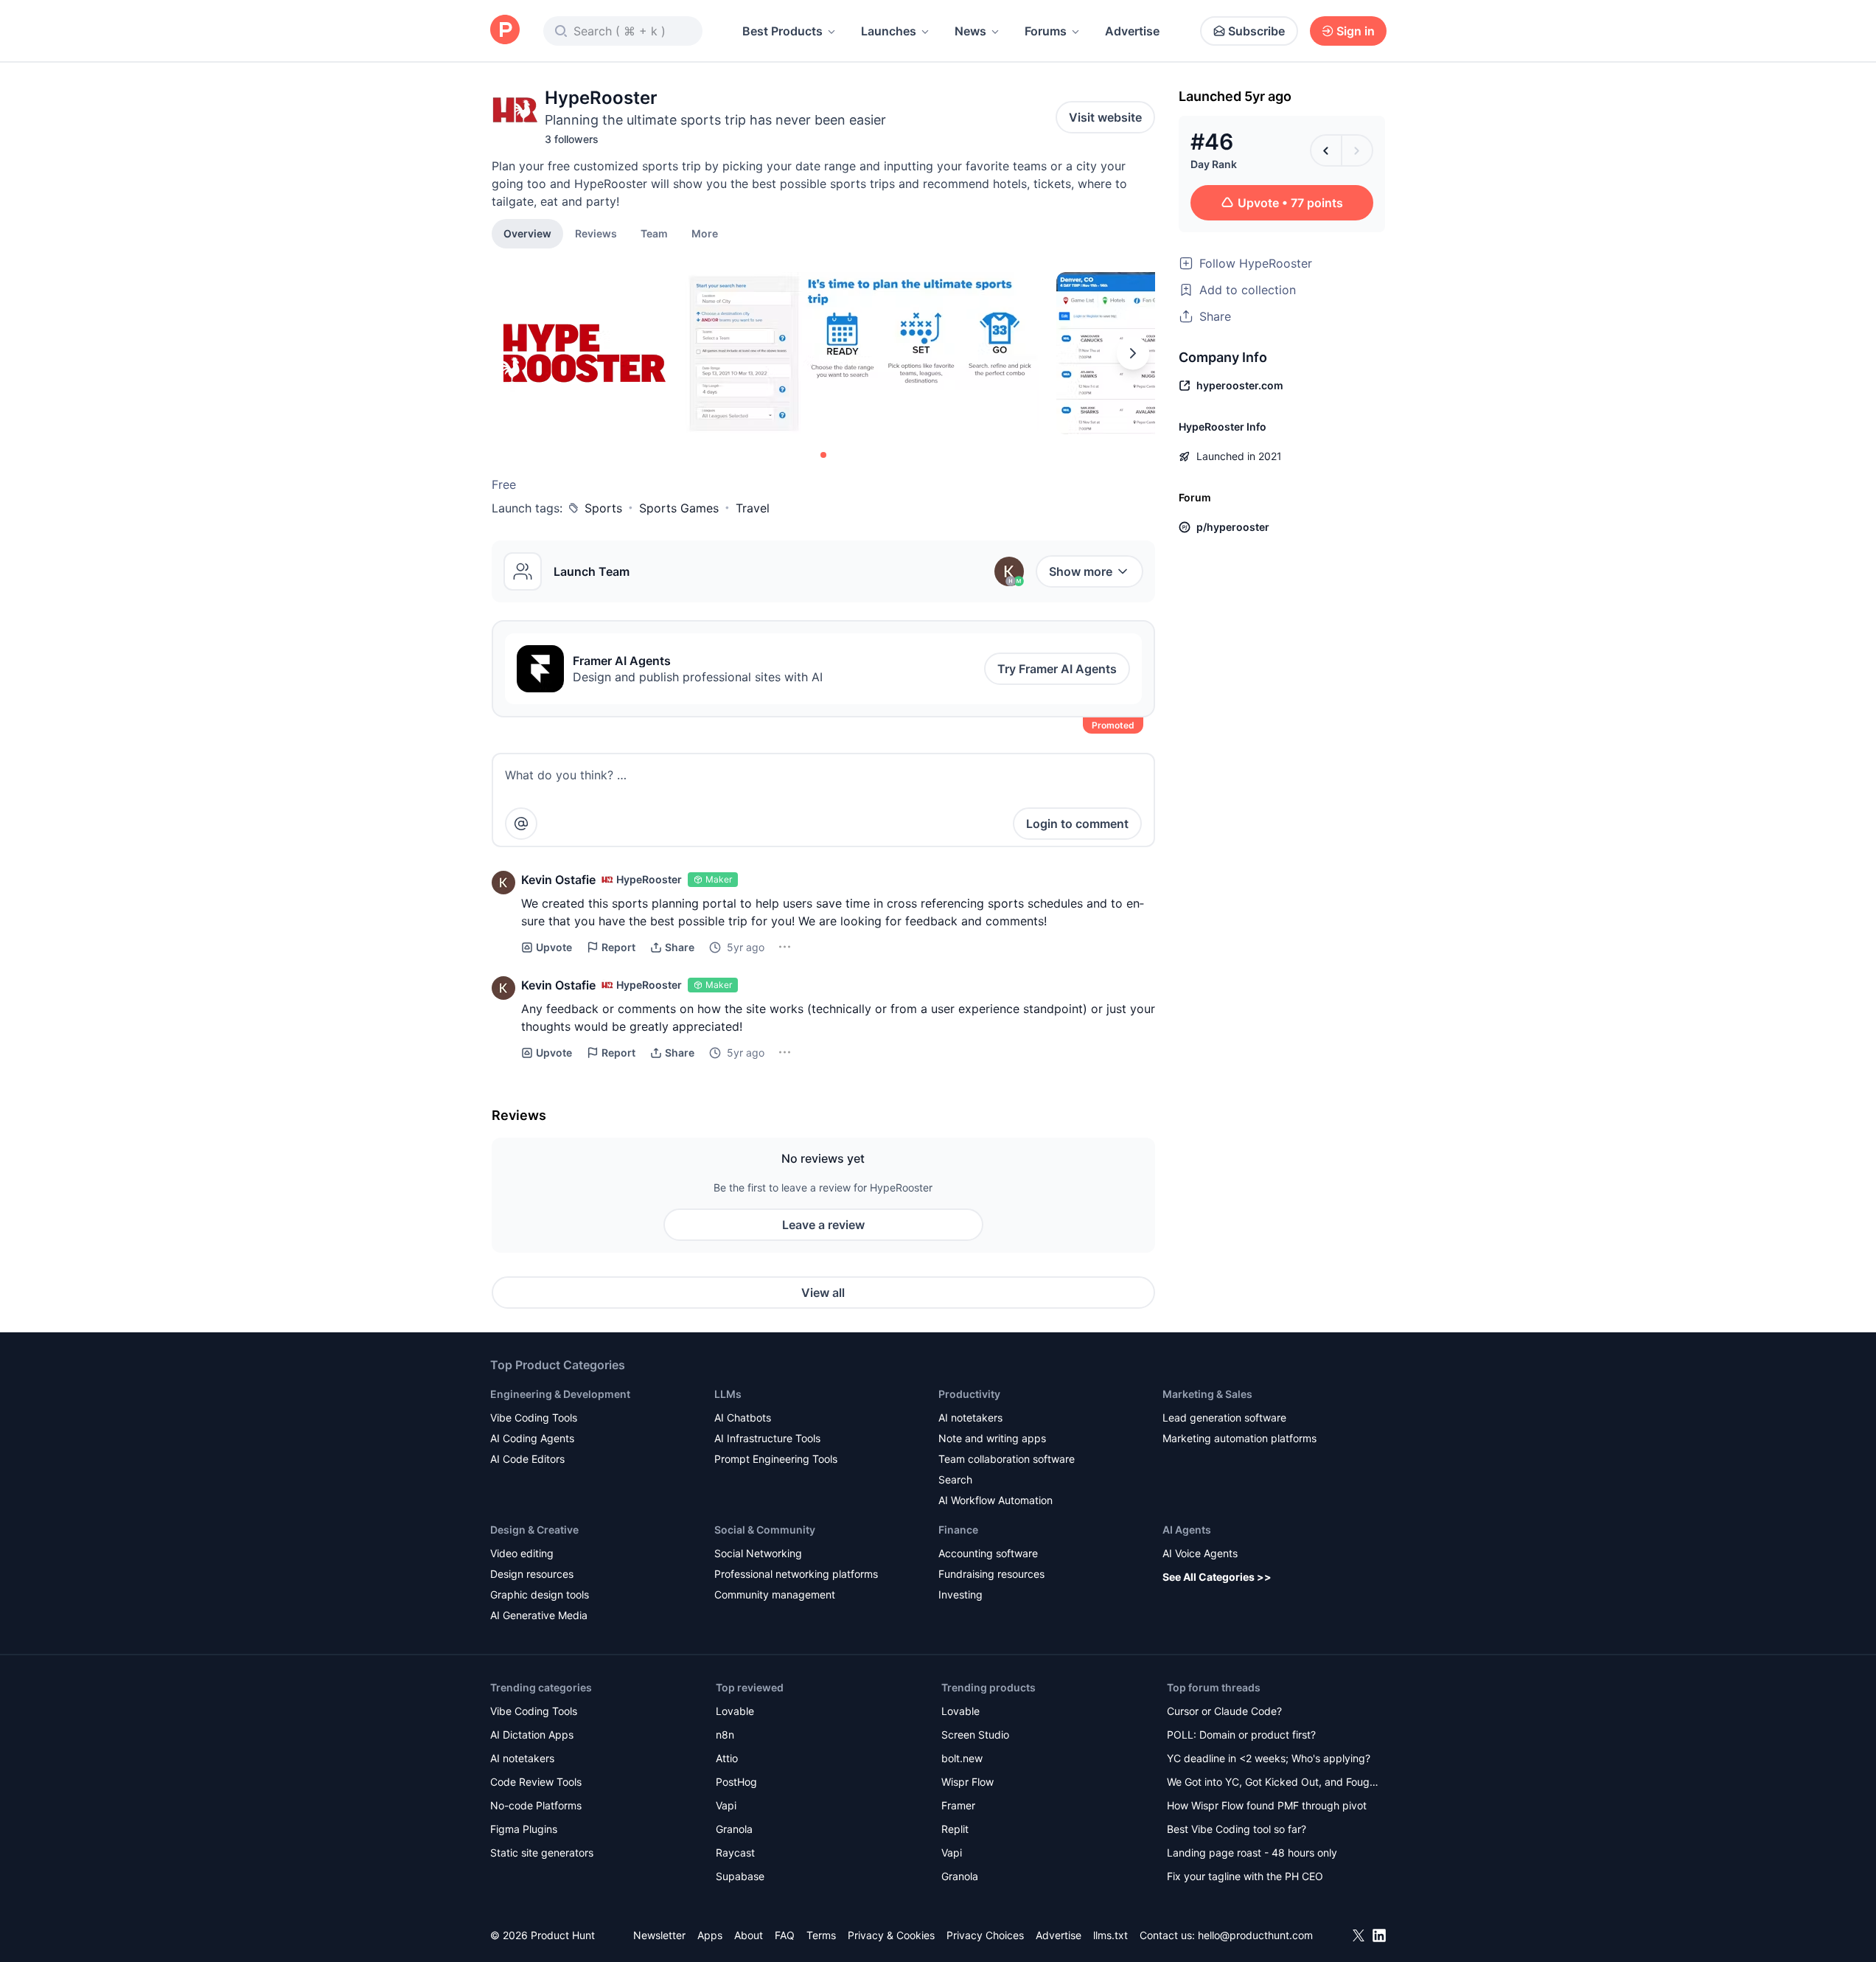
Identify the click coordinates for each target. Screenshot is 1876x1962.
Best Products (782, 31)
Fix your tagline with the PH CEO (1245, 1876)
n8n (725, 1735)
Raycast (735, 1853)
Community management (775, 1594)
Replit (955, 1829)
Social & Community (765, 1530)
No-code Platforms (536, 1805)
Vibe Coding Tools (534, 1417)
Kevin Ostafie (558, 880)
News (970, 31)
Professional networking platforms (796, 1574)
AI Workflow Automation (995, 1500)
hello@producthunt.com (1255, 1935)
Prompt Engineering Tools (776, 1459)
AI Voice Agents (1200, 1553)
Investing (960, 1594)
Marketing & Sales (1207, 1394)
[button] (705, 233)
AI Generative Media (539, 1615)
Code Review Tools (536, 1782)
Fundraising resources (991, 1574)
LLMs (728, 1394)
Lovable (735, 1711)
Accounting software (988, 1553)
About (749, 1935)
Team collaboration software (1007, 1459)
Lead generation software (1224, 1417)
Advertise (1132, 31)
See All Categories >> (1217, 1577)
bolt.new (962, 1758)
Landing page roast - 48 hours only (1252, 1853)
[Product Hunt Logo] (505, 31)
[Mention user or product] (521, 824)
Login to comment (1077, 824)
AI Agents (1187, 1530)
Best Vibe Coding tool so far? (1237, 1829)
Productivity (969, 1394)
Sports (603, 508)
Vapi (726, 1805)
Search (955, 1479)
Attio (727, 1758)
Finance (958, 1530)
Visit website (1105, 117)
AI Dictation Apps (532, 1735)
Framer (958, 1805)
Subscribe (1256, 31)
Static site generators (542, 1853)
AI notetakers (970, 1417)
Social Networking (758, 1553)
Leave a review (823, 1225)
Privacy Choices (985, 1935)
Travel (753, 508)
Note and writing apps (992, 1438)
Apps (710, 1935)
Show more (1081, 571)
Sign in (1356, 31)
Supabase (740, 1876)
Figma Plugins (524, 1829)
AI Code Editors (527, 1459)
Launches (889, 31)
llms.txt (1110, 1935)
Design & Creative (534, 1530)
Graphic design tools (540, 1594)
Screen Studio (975, 1735)
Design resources (532, 1574)
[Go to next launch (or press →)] (1357, 150)
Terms (821, 1935)
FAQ (785, 1935)
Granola (734, 1829)
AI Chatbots (743, 1417)
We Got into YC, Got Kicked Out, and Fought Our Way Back (1273, 1783)
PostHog (736, 1782)
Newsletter (659, 1935)
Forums (1046, 31)
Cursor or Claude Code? (1224, 1711)
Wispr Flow (967, 1782)
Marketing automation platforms (1239, 1438)
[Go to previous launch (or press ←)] (1326, 150)
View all (823, 1293)
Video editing (522, 1553)
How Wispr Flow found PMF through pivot (1267, 1805)
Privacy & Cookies (891, 1935)
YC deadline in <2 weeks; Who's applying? (1269, 1758)
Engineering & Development (560, 1394)
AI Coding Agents (532, 1438)
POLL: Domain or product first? (1241, 1735)
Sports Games (679, 508)
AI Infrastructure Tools (767, 1438)
